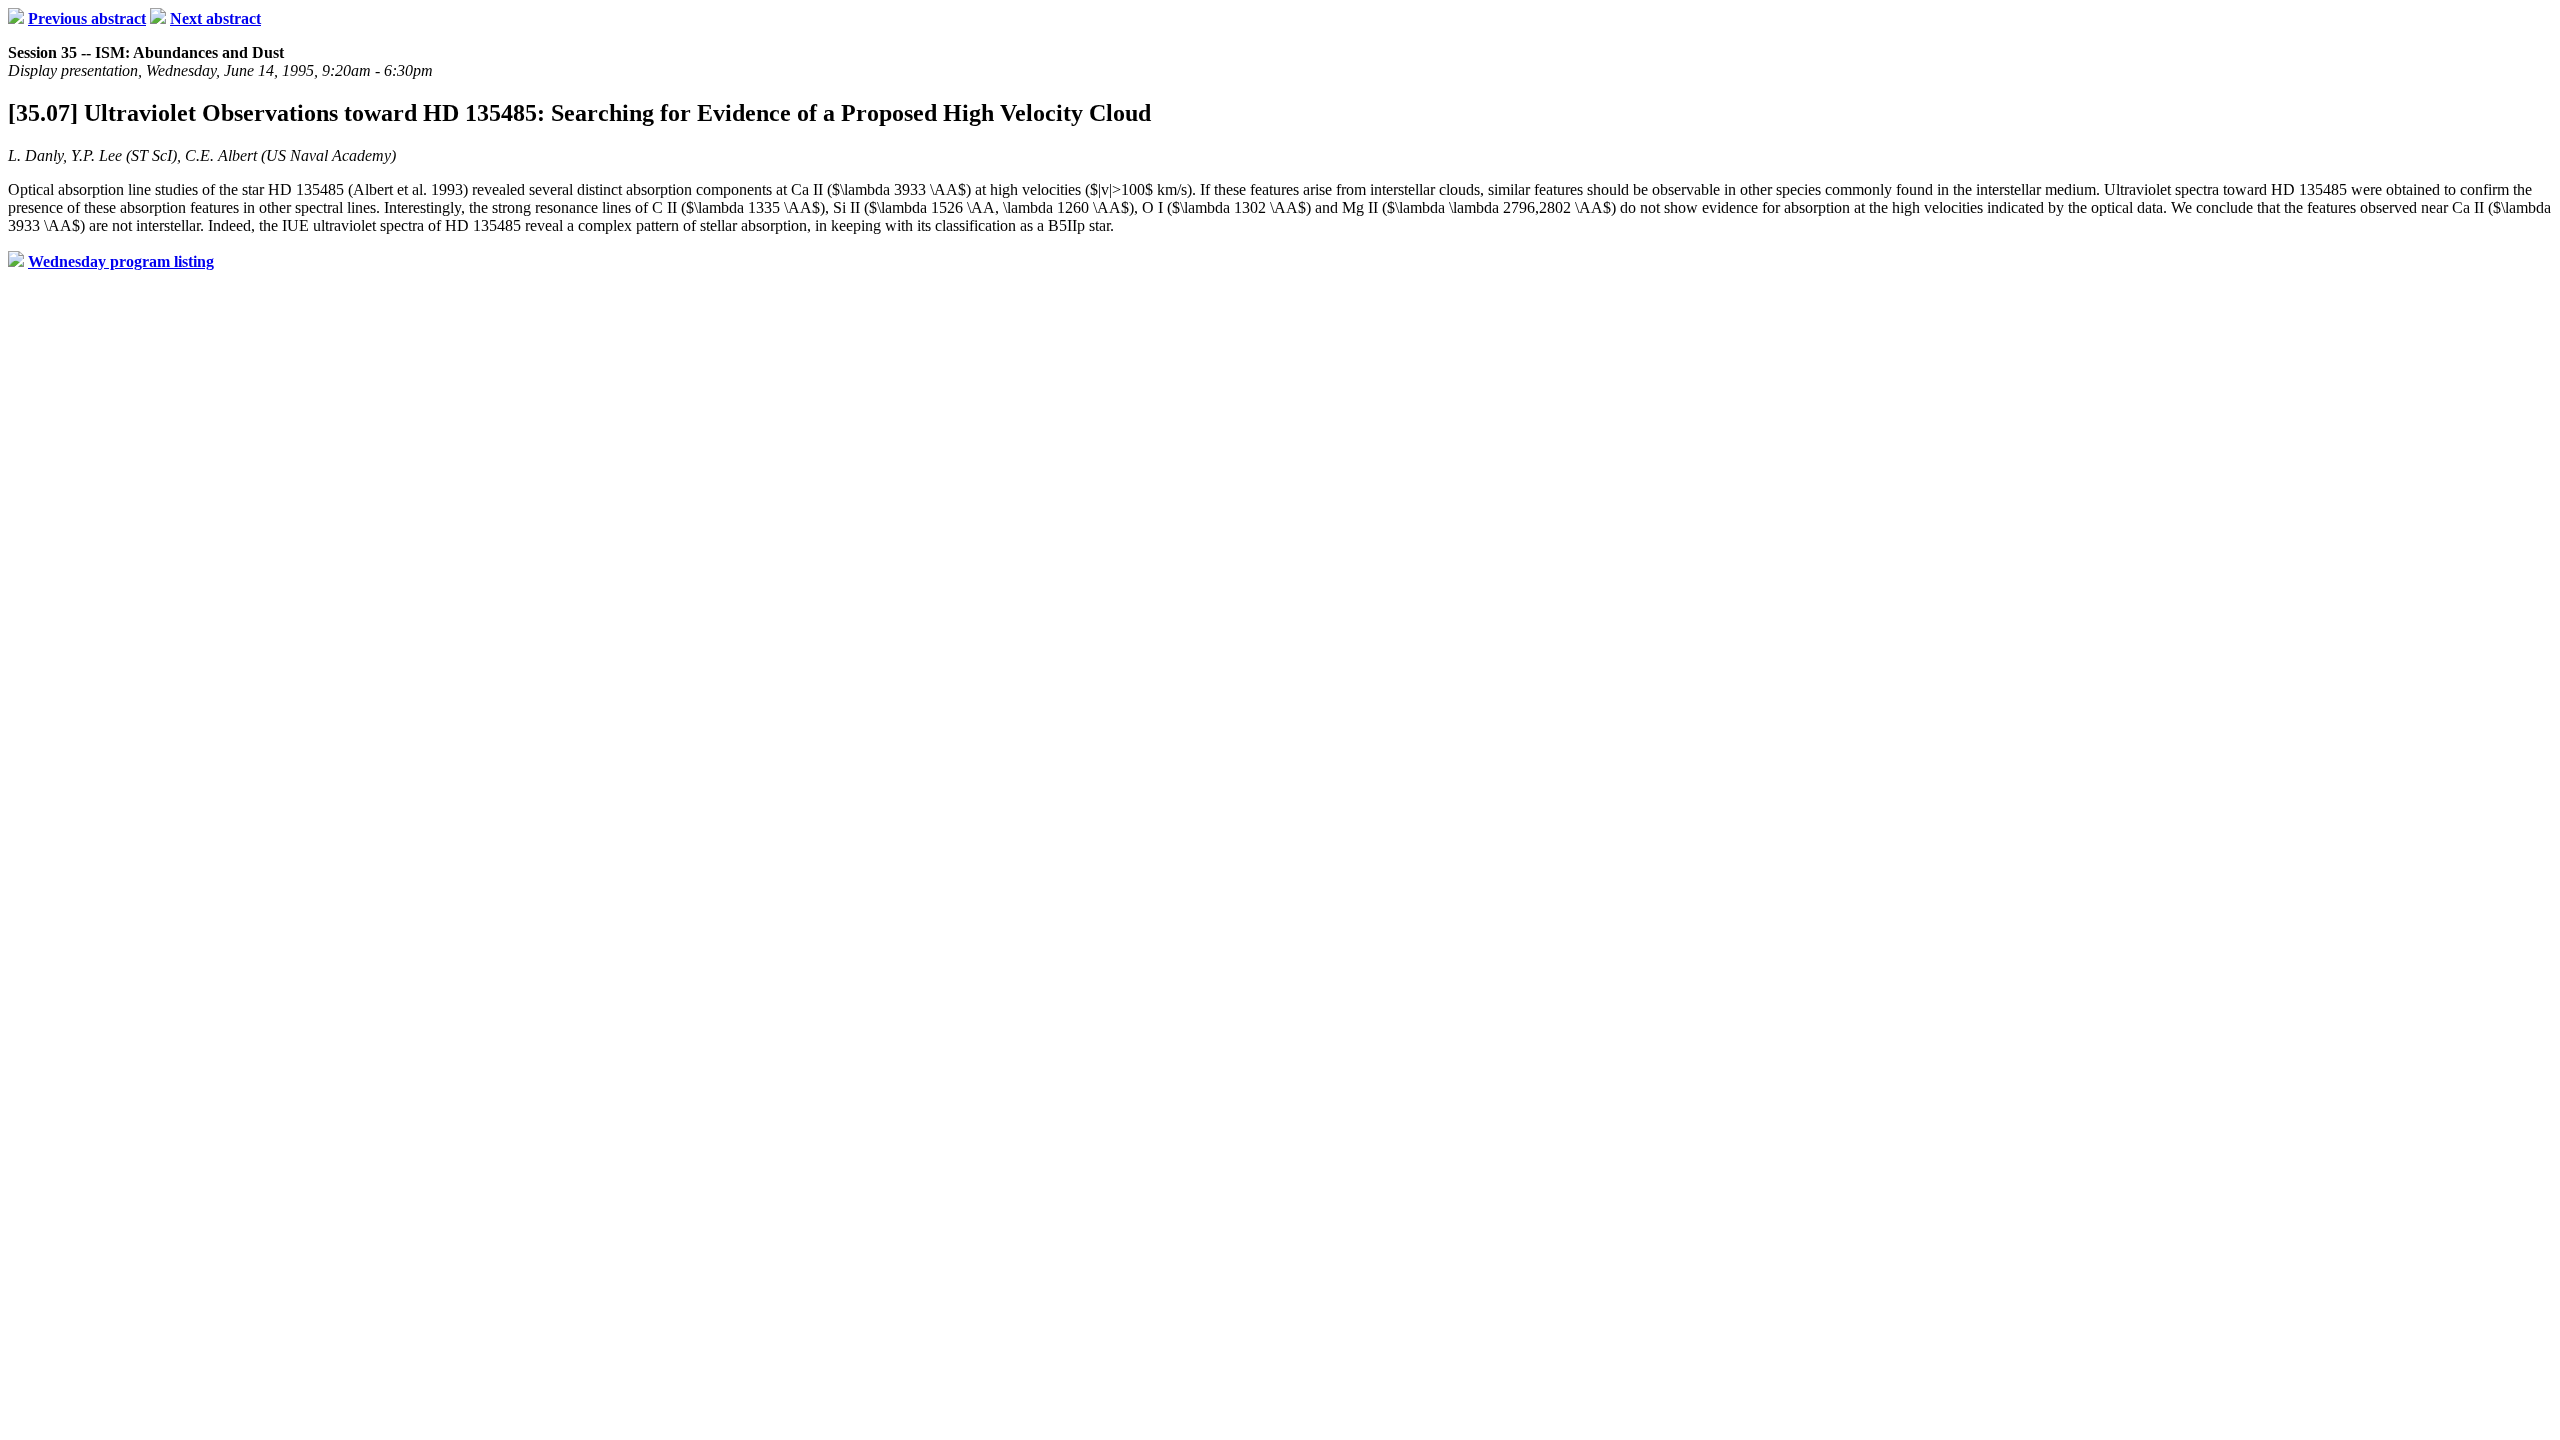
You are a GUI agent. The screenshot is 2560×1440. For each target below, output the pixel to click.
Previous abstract (87, 18)
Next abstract (215, 18)
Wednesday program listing (121, 261)
